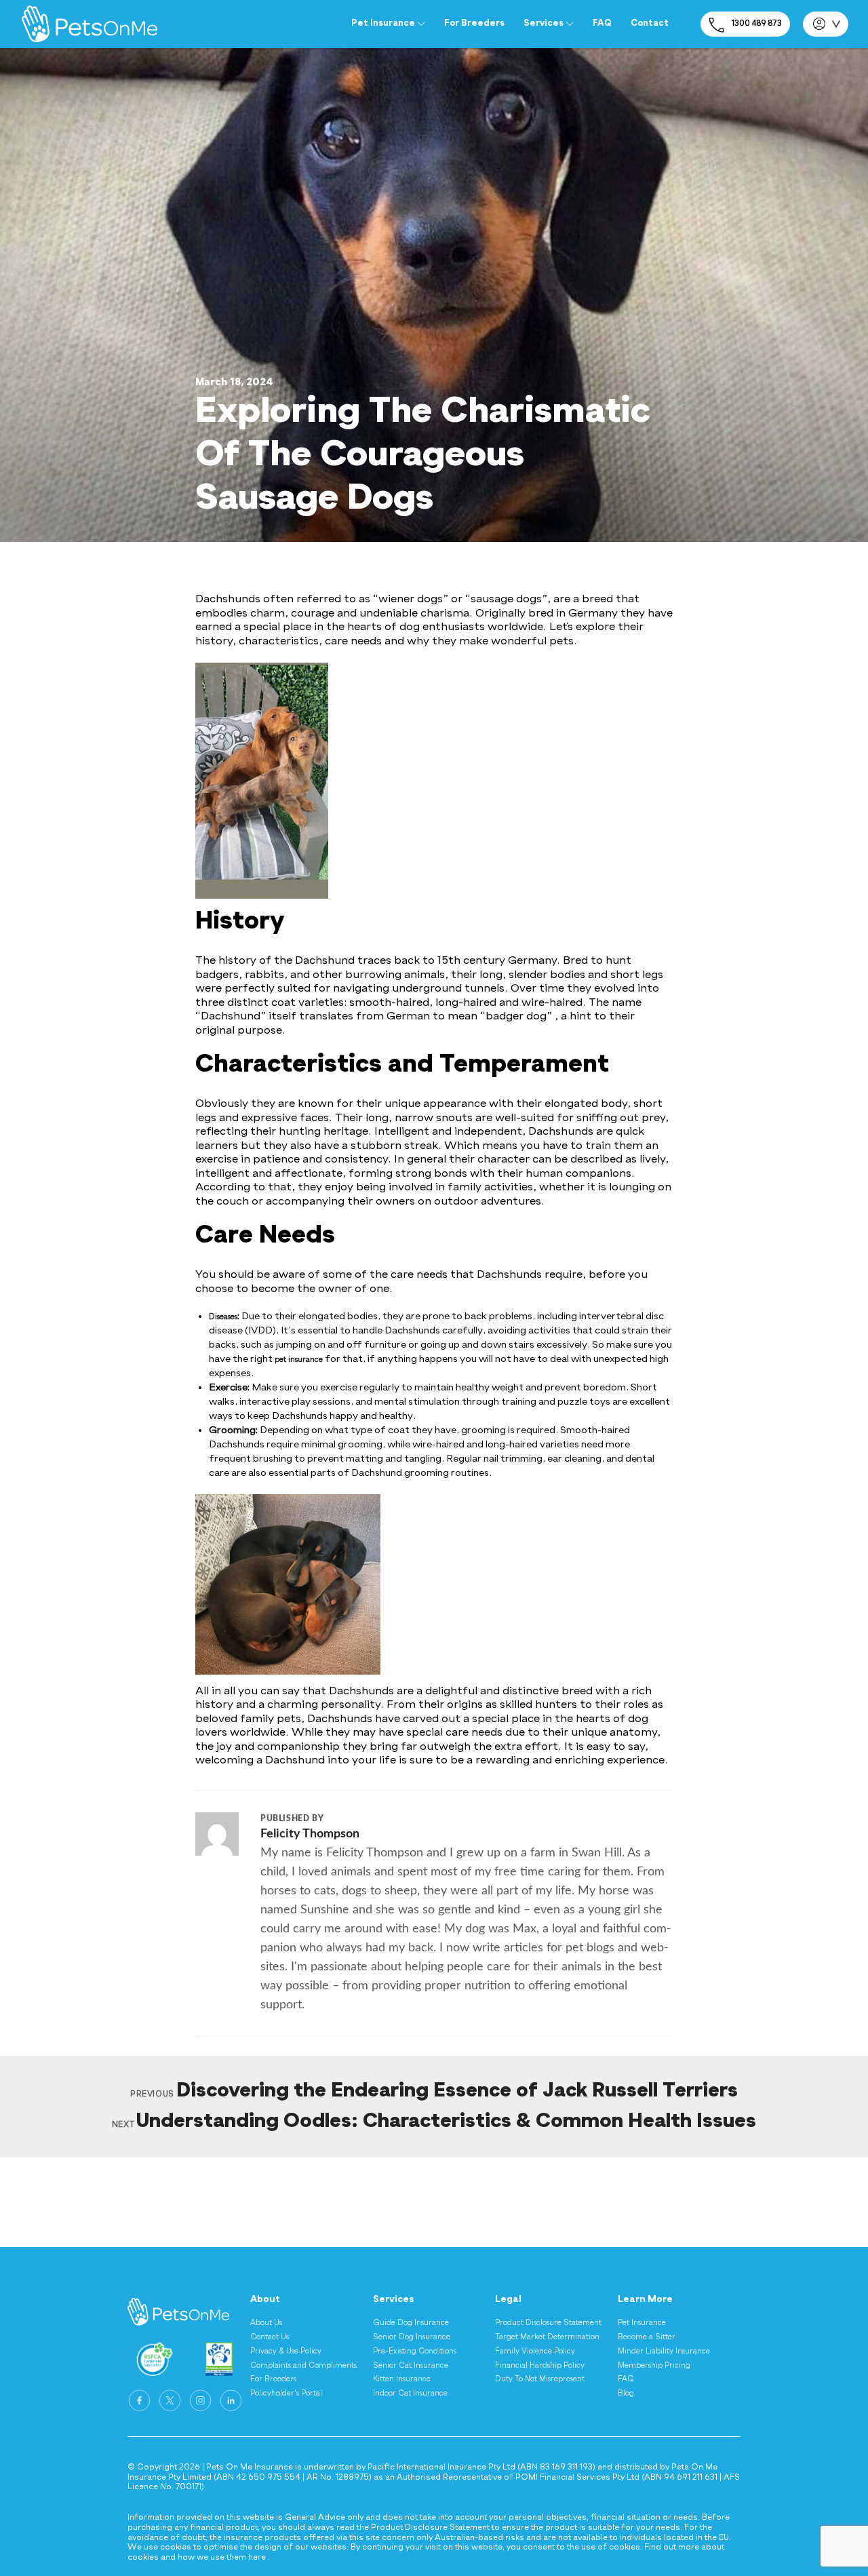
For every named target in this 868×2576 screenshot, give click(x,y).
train (598, 1146)
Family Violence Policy (535, 2351)
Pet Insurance (642, 2323)
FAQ (602, 23)
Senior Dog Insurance (412, 2337)
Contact (650, 23)
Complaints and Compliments (303, 2366)
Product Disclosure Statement (548, 2323)
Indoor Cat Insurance (410, 2394)
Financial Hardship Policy (540, 2366)
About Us (266, 2323)
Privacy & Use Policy (286, 2351)
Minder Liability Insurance (664, 2351)
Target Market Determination (547, 2337)
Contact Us (270, 2337)
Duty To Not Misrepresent (540, 2379)
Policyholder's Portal (286, 2394)
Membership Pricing (654, 2366)
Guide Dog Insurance (411, 2323)
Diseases (223, 1317)
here (257, 2558)
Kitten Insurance (402, 2379)
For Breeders (474, 23)
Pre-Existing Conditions (415, 2351)
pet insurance (299, 1360)
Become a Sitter (647, 2337)
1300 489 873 (757, 24)
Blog (626, 2394)
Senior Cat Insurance (411, 2366)
